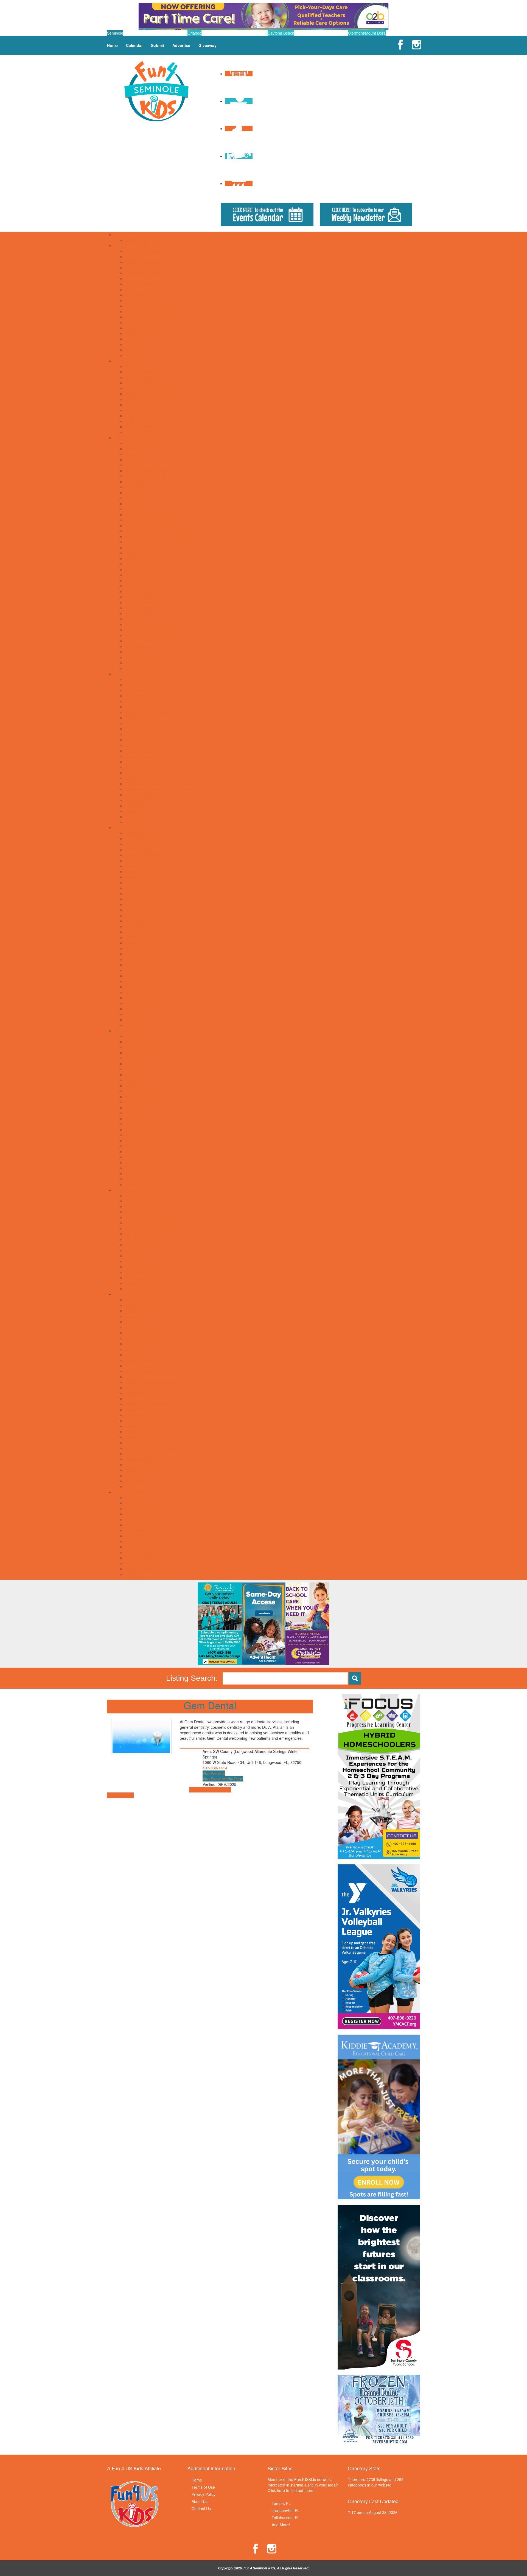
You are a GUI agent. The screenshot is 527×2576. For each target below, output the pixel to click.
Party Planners (138, 970)
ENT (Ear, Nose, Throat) (146, 729)
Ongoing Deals (138, 1541)
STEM (130, 1157)
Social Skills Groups (142, 410)
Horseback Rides (140, 536)
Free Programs (138, 1102)
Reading (132, 322)
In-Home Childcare (141, 284)
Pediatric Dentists (140, 784)
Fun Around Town (129, 438)
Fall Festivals (136, 1514)
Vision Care (135, 816)
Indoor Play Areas (140, 542)
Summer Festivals (141, 1558)
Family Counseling (141, 734)
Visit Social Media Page (223, 1779)
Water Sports (136, 1481)
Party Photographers (143, 965)
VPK (129, 355)
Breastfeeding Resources (147, 701)
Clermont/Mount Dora (367, 33)
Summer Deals (138, 1552)
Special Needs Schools (145, 333)
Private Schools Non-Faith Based (154, 317)
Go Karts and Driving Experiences (154, 520)
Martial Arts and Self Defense (150, 1382)
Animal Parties (137, 833)
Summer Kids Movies (143, 1563)
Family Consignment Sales (148, 1519)
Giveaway (208, 45)
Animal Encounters (141, 443)
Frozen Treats (137, 1245)
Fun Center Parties (141, 921)
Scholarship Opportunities (147, 328)
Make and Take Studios (145, 558)
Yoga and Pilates (139, 1486)
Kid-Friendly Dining (141, 1250)
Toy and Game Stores (144, 1289)
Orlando (194, 33)
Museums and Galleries (145, 569)
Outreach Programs (142, 1129)
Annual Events (137, 1497)
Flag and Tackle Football (146, 1344)
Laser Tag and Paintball (145, 547)
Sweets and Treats (141, 1283)
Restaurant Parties (141, 992)
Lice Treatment (138, 762)
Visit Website (214, 1773)
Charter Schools (139, 256)
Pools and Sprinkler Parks (147, 586)
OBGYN (132, 767)
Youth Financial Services (146, 432)
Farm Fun (134, 1525)
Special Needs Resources (147, 416)
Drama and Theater (142, 1086)
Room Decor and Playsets (148, 1267)
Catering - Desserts (142, 866)
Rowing (131, 1399)
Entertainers (135, 904)
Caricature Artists (140, 860)
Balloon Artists (137, 844)
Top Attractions (138, 646)
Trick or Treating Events (145, 1569)
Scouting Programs (141, 1146)
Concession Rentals (142, 882)
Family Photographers (144, 383)
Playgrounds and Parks (145, 580)
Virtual (130, 1179)
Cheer (130, 1322)
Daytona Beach (281, 33)
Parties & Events (128, 827)
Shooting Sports (139, 1415)
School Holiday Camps (145, 240)
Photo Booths (137, 981)
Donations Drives (140, 1508)
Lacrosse (133, 1377)
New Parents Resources (146, 399)
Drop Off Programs (141, 262)
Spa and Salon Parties (144, 1003)
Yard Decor (135, 1025)
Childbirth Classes (141, 707)
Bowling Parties (138, 849)
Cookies (132, 888)
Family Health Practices (145, 745)
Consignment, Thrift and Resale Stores (159, 1223)
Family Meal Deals (141, 1234)
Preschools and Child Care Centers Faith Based (166, 300)
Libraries (132, 553)
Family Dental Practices (145, 740)
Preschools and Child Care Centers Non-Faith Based (171, 306)
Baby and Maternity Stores (148, 1195)
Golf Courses (136, 525)
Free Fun (133, 504)
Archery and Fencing (143, 1300)
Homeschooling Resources (148, 394)
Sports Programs (129, 1294)
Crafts (130, 1075)
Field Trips (134, 493)
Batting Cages (137, 454)
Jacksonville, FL (286, 2510)
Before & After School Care (148, 251)
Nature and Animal (141, 1124)
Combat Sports (138, 1327)
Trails (130, 657)
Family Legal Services (144, 377)
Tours (130, 652)
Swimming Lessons (142, 1459)
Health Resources (129, 674)
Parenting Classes (141, 1135)
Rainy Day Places (140, 597)
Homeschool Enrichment (146, 1107)
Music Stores (136, 1261)
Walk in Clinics (137, 822)
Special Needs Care (142, 805)
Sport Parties (136, 1014)
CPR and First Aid (140, 718)
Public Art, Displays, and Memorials (155, 591)
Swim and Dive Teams (144, 1453)
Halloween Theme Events (147, 1536)
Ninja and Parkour (141, 1388)
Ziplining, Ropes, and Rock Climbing (156, 668)
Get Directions (218, 1790)
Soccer (131, 1426)
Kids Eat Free (137, 1256)
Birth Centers (136, 690)
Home (112, 45)
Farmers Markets (140, 1239)
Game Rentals (137, 926)
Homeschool (136, 278)
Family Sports (137, 1338)
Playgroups (135, 405)
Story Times (135, 1162)
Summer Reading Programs (149, 1173)
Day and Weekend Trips (146, 476)
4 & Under (134, 1036)
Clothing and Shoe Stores (147, 1212)
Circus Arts (134, 1058)
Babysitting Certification (145, 1047)
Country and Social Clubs (147, 471)
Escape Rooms (138, 487)
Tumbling (133, 1470)
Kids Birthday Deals (142, 937)
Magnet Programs (141, 289)
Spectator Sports (139, 624)
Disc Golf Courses (141, 482)
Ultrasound (134, 811)
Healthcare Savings (142, 751)
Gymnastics (135, 1355)
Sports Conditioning (142, 1442)
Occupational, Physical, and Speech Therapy (164, 773)
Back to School (138, 1503)
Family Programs (140, 1097)
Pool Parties (135, 987)
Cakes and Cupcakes (143, 855)
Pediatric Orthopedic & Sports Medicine (159, 789)
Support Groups (139, 421)
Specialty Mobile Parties (146, 1009)
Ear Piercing (135, 1228)
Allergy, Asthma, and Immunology (154, 679)
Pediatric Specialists (142, 795)
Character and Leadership (148, 1053)
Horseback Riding (140, 1371)
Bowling (132, 460)
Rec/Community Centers (146, 602)
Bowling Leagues (140, 1316)
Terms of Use (203, 2487)
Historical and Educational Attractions (157, 531)
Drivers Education (140, 1091)
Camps (120, 234)
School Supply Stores (143, 1272)
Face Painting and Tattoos (148, 910)
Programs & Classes (132, 1031)
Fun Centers (136, 509)
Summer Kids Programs (146, 1168)
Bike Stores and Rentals (146, 1201)
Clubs (130, 1064)
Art (127, 1042)
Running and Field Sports (147, 1404)
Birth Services (137, 696)
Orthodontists (137, 778)
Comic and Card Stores (145, 1217)
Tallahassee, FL (286, 2518)
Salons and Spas (140, 613)
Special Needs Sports (144, 1431)
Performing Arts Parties (145, 976)
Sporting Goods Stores (145, 1278)
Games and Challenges (145, 514)
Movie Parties (137, 948)
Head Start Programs (143, 273)
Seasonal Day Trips (142, 1547)
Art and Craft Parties (143, 838)
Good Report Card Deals (146, 1530)
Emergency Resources (145, 366)
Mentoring (134, 1113)
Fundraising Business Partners (152, 388)
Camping (133, 465)
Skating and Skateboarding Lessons (156, 1420)
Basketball (134, 1311)
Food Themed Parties (144, 915)
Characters (134, 871)
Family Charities (139, 372)
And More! (281, 2525)
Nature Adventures (141, 575)
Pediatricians (136, 800)
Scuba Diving (136, 1409)
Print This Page (120, 1795)
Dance (131, 1080)
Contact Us (201, 2508)
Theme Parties (138, 1020)
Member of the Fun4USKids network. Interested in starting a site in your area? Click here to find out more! (303, 2485)
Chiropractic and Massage (148, 712)
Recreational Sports (142, 608)
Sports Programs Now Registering (154, 1448)
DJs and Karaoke (140, 899)
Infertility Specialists (142, 756)
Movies (131, 564)
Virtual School (137, 350)
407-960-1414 (215, 1768)
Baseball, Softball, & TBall (147, 1305)
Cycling (131, 1333)
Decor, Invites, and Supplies (149, 893)
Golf (128, 1349)
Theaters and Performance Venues (155, 641)
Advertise (181, 45)
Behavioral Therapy (142, 685)
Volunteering (136, 1184)
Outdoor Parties (139, 954)
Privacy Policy (204, 2494)
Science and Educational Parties (153, 998)
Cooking (132, 1069)
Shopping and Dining (132, 1190)
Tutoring (132, 344)
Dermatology (136, 723)
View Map (198, 1790)
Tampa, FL (281, 2503)
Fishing (131, 498)
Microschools (136, 295)
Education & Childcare (133, 245)
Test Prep (133, 339)
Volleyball (133, 1475)
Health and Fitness (141, 1360)
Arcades (132, 449)
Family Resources (130, 361)
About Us (200, 2501)
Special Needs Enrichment (148, 1151)
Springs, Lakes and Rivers (148, 635)
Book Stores (135, 1206)
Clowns (131, 877)
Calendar (134, 45)
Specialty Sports (139, 1437)
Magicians (134, 943)
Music (130, 1118)
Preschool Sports (140, 1393)
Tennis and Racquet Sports (148, 1464)
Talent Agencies (139, 427)
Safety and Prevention (144, 1140)
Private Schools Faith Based (149, 311)
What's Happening (130, 1492)
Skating (131, 619)
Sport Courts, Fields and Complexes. (157, 630)
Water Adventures (140, 663)
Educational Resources (145, 267)
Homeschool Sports (142, 1366)
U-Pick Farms (137, 1574)
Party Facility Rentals (143, 959)
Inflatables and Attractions (147, 932)
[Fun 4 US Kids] (156, 91)
